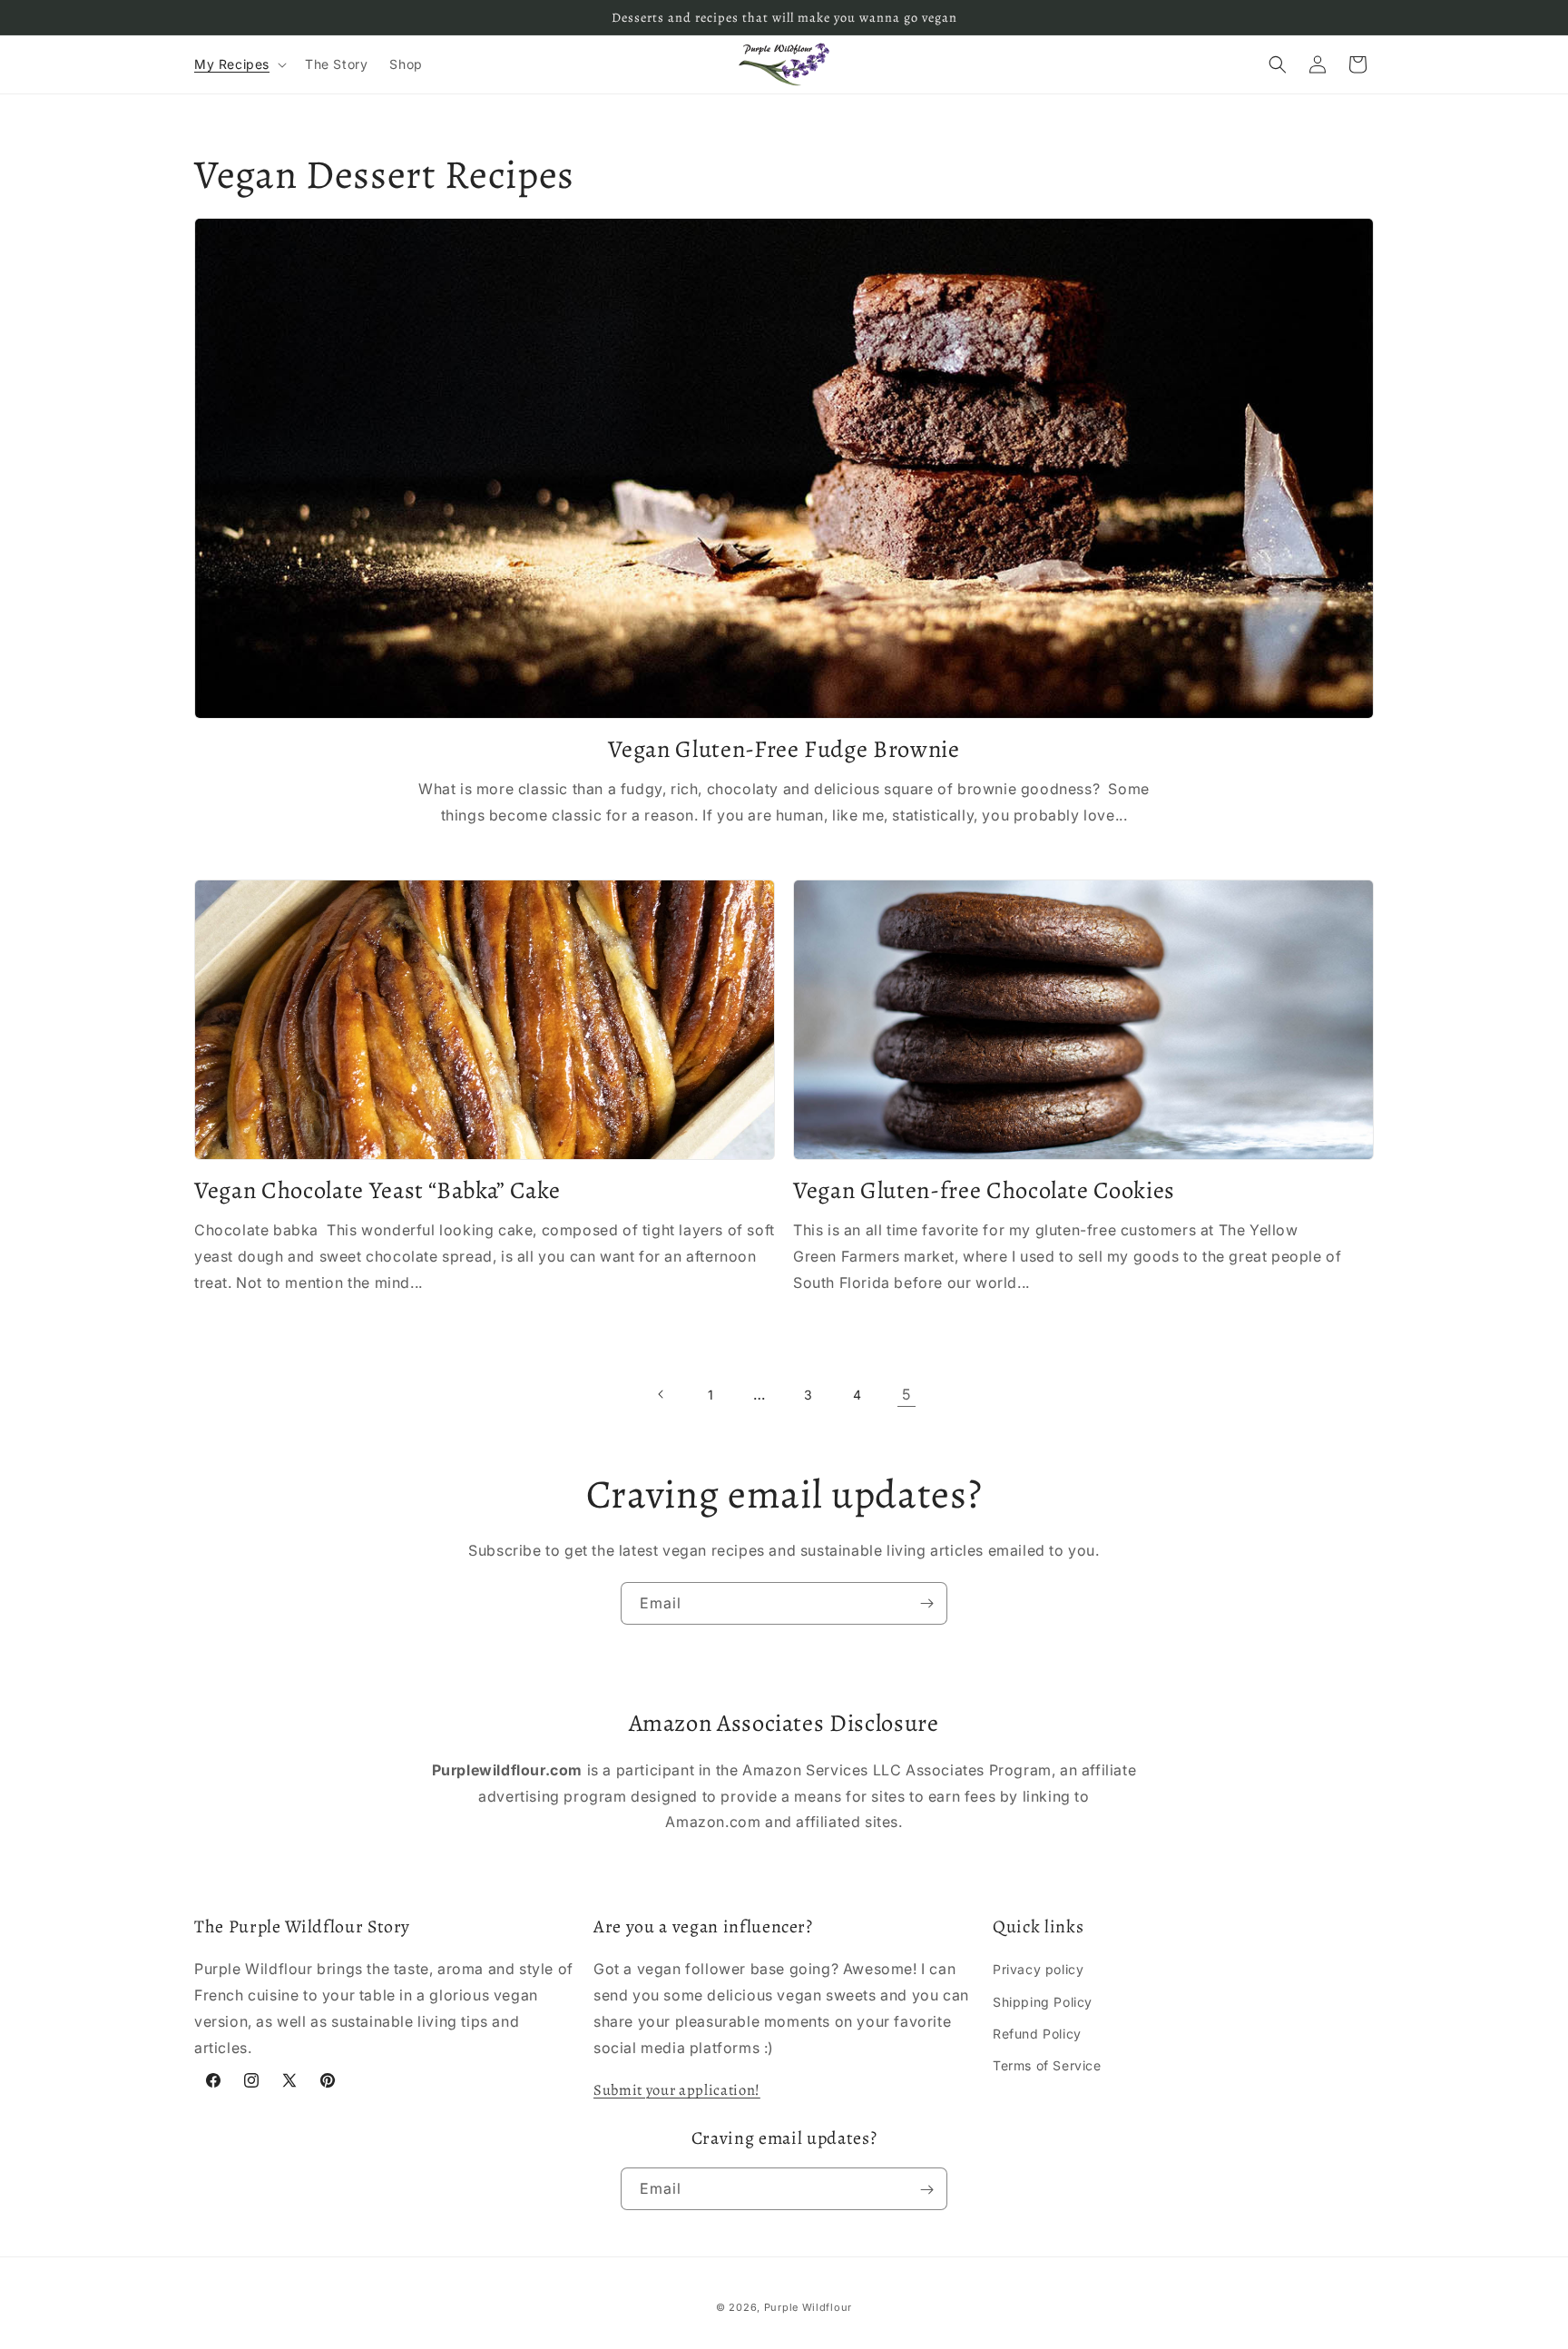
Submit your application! (677, 2090)
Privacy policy (1038, 1969)
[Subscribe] (926, 1603)
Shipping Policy (1043, 2002)
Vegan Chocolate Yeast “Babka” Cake (377, 1191)
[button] (239, 64)
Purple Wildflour (808, 2307)
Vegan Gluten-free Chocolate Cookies (984, 1191)
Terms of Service (1047, 2065)
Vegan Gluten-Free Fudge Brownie (784, 750)
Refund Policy (1037, 2034)
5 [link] (906, 1394)
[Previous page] (661, 1394)
